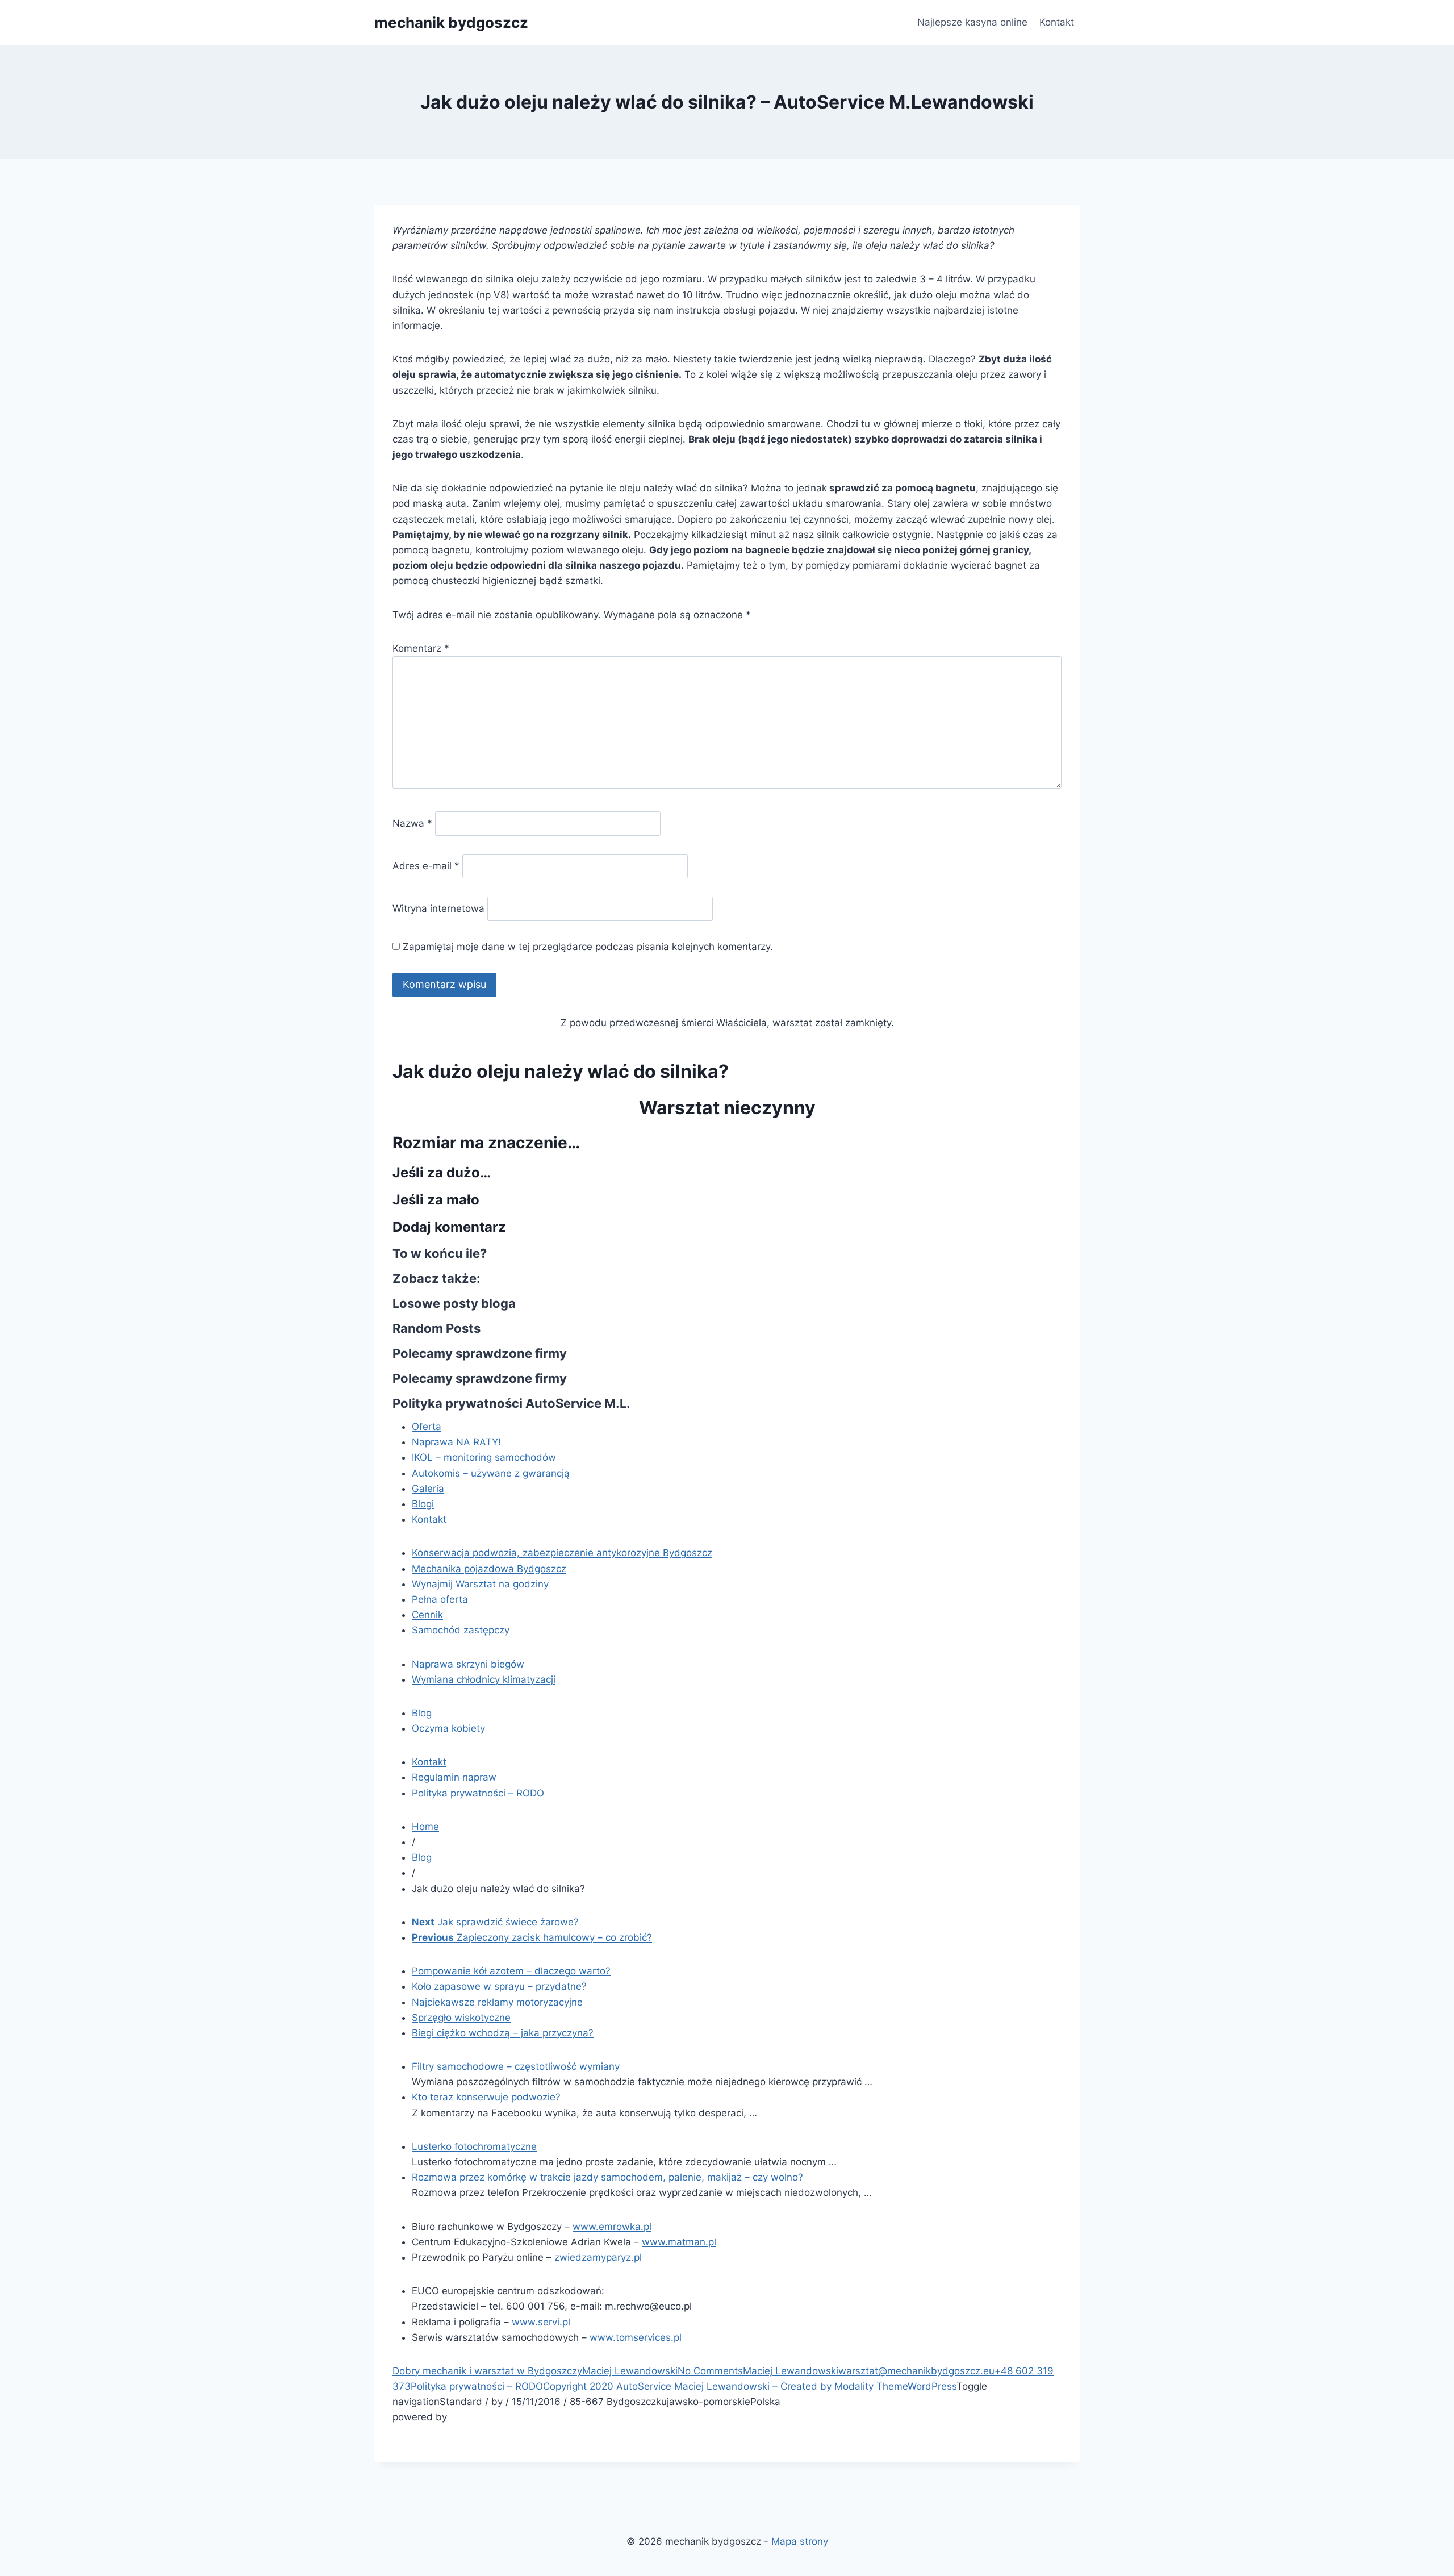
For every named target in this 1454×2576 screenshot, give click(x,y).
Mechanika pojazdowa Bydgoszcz (489, 1569)
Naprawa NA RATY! (456, 1442)
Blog (422, 1713)
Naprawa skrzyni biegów (468, 1664)
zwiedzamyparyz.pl (598, 2257)
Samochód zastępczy (461, 1630)
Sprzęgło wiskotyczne (461, 2018)
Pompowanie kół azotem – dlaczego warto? (511, 1971)
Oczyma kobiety (448, 1728)
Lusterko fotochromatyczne (474, 2146)
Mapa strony (800, 2541)
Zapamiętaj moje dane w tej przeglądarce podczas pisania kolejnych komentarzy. (588, 947)
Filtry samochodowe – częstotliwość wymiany (516, 2066)
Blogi (423, 1504)
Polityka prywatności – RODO (478, 1793)
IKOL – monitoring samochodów (484, 1457)
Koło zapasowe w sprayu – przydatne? (499, 1986)
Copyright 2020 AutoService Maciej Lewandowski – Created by (689, 2386)
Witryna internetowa (438, 908)
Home (425, 1827)
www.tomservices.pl (636, 2337)
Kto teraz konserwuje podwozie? (486, 2097)
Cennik (427, 1615)
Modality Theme (871, 2386)
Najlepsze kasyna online (972, 22)
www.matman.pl (679, 2242)
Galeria (428, 1489)
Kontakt (1057, 22)
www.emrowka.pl (612, 2227)
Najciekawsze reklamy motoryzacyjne (497, 2002)
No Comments (710, 2371)
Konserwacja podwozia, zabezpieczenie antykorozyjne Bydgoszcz (562, 1553)
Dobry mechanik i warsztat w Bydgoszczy (487, 2371)
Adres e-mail (426, 866)
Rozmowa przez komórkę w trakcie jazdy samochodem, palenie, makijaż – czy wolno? (607, 2177)
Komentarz (421, 648)
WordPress (932, 2386)
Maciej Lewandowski (630, 2371)
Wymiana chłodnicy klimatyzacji (484, 1679)
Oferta (427, 1427)
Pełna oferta (440, 1599)
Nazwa (412, 823)
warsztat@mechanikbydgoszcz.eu (916, 2371)
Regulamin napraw (454, 1777)
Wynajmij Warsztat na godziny (480, 1584)
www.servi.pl (541, 2322)
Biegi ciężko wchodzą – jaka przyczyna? (503, 2033)
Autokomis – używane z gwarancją (491, 1473)
